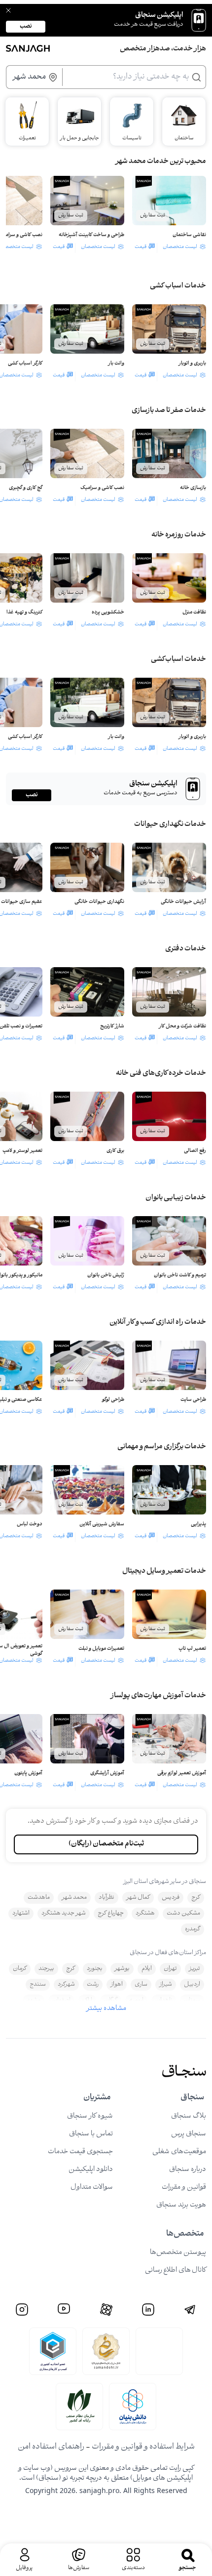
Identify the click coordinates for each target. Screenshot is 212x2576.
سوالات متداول (92, 2188)
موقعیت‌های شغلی (179, 2152)
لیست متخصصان (180, 247)
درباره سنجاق (188, 2170)
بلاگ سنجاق (189, 2116)
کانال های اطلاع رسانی (176, 2270)
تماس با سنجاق (91, 2134)
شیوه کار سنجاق (90, 2116)
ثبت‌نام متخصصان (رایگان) (106, 1844)
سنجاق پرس (189, 2134)
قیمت (141, 247)
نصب (26, 26)
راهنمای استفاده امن (51, 2447)
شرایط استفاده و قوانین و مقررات (143, 2447)
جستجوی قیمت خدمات (80, 2152)
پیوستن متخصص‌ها (178, 2253)
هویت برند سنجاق (181, 2205)
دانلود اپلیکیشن (91, 2170)
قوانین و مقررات (184, 2188)
